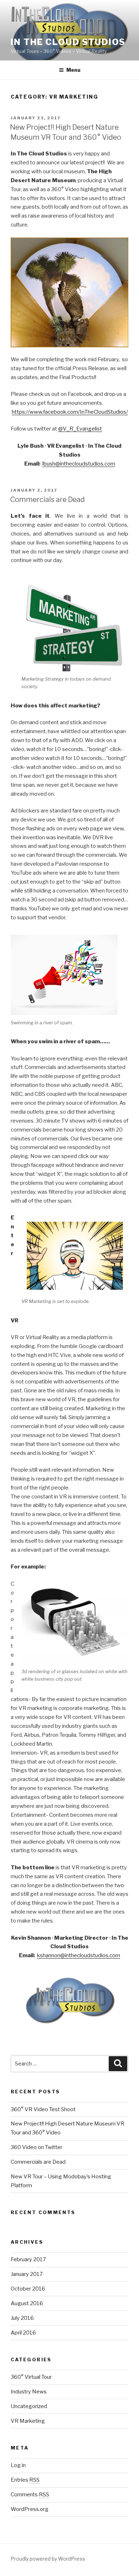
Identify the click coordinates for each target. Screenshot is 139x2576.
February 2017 (28, 2259)
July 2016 (22, 2318)
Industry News (29, 2392)
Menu (73, 70)
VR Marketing (28, 2421)
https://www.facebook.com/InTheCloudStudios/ (70, 412)
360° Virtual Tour (31, 2377)
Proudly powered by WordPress (48, 2559)
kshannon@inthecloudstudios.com (79, 1955)
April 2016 (23, 2333)
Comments (30, 2495)
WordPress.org (30, 2509)
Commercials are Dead (47, 499)
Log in (18, 2465)
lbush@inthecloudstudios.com (79, 464)
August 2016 (27, 2303)
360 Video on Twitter (37, 2147)
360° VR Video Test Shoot (43, 2109)
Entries (25, 2480)
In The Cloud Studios (68, 42)
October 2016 (28, 2289)
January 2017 (27, 2274)
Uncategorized (29, 2406)
